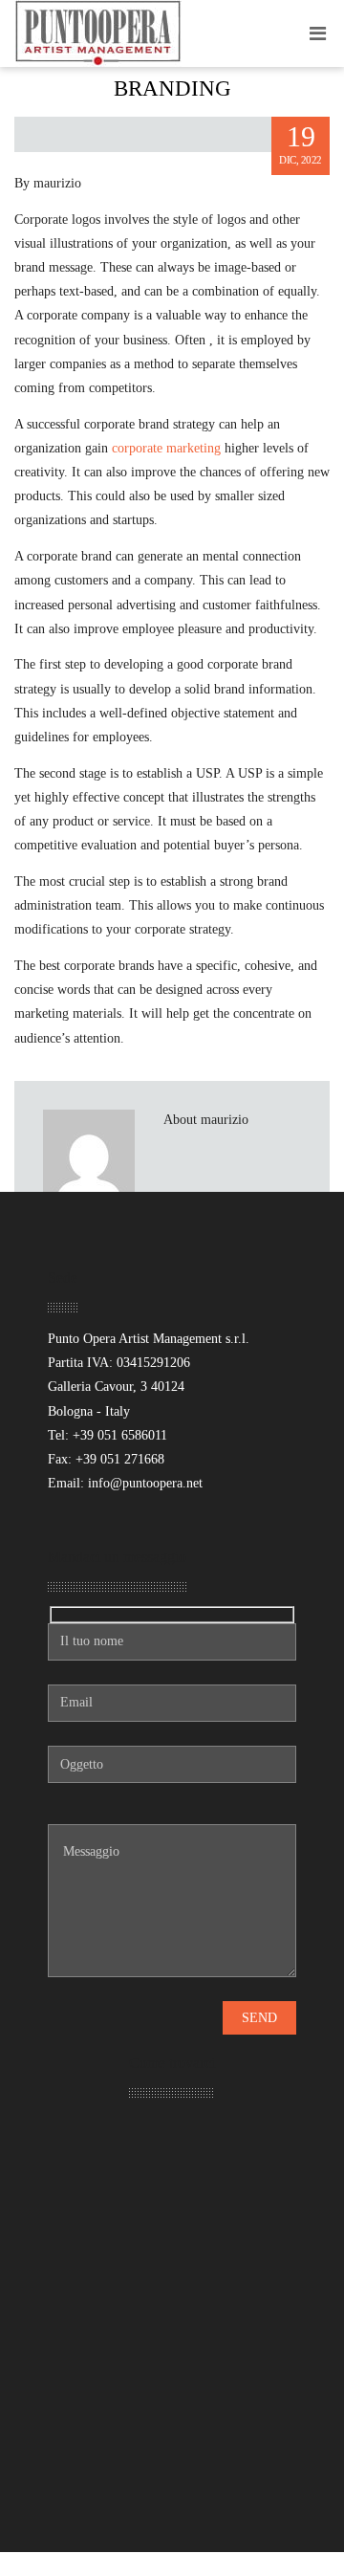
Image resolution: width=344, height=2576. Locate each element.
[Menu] (318, 33)
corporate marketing (166, 448)
